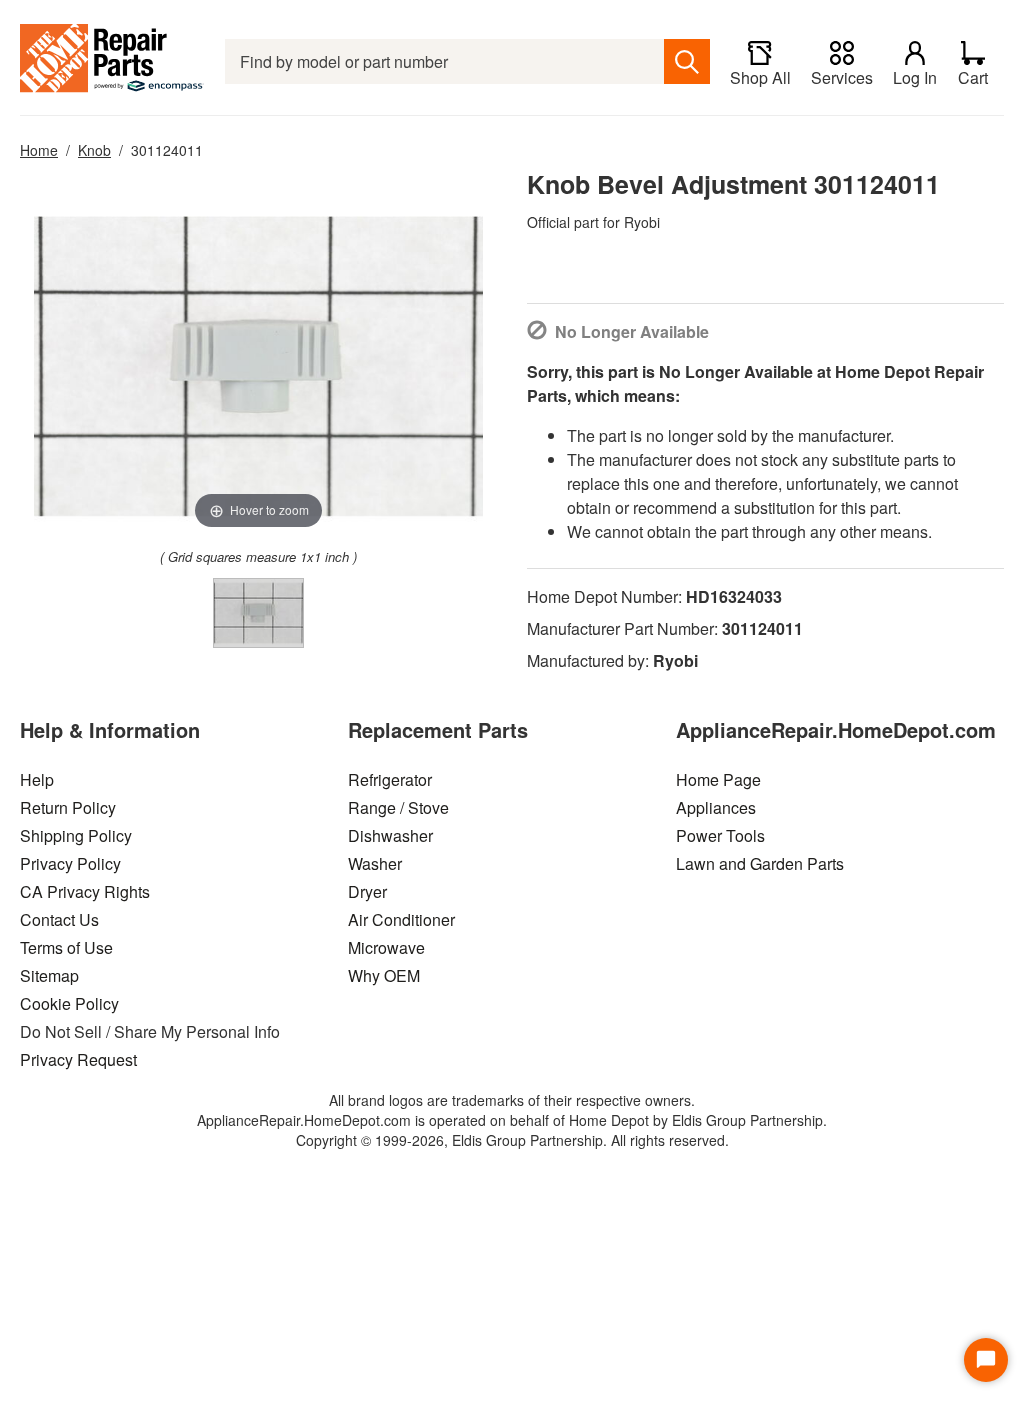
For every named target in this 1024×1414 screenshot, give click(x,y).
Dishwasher (390, 835)
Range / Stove (398, 807)
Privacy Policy (70, 863)
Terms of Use (66, 947)
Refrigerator (390, 779)
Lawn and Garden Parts (760, 863)
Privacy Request (78, 1059)
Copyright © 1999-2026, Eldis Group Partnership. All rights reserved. (512, 1140)
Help (37, 779)
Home (39, 150)
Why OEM (384, 975)
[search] (687, 61)
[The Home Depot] (112, 61)
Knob (94, 150)
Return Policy (68, 807)
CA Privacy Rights (85, 891)
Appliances (716, 807)
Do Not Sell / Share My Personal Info (150, 1031)
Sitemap (49, 975)
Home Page (718, 779)
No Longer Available (632, 331)
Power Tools (720, 835)
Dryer (367, 891)
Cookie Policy (69, 1003)
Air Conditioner (401, 919)
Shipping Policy (76, 835)
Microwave (386, 947)
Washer (375, 863)
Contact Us (59, 919)
